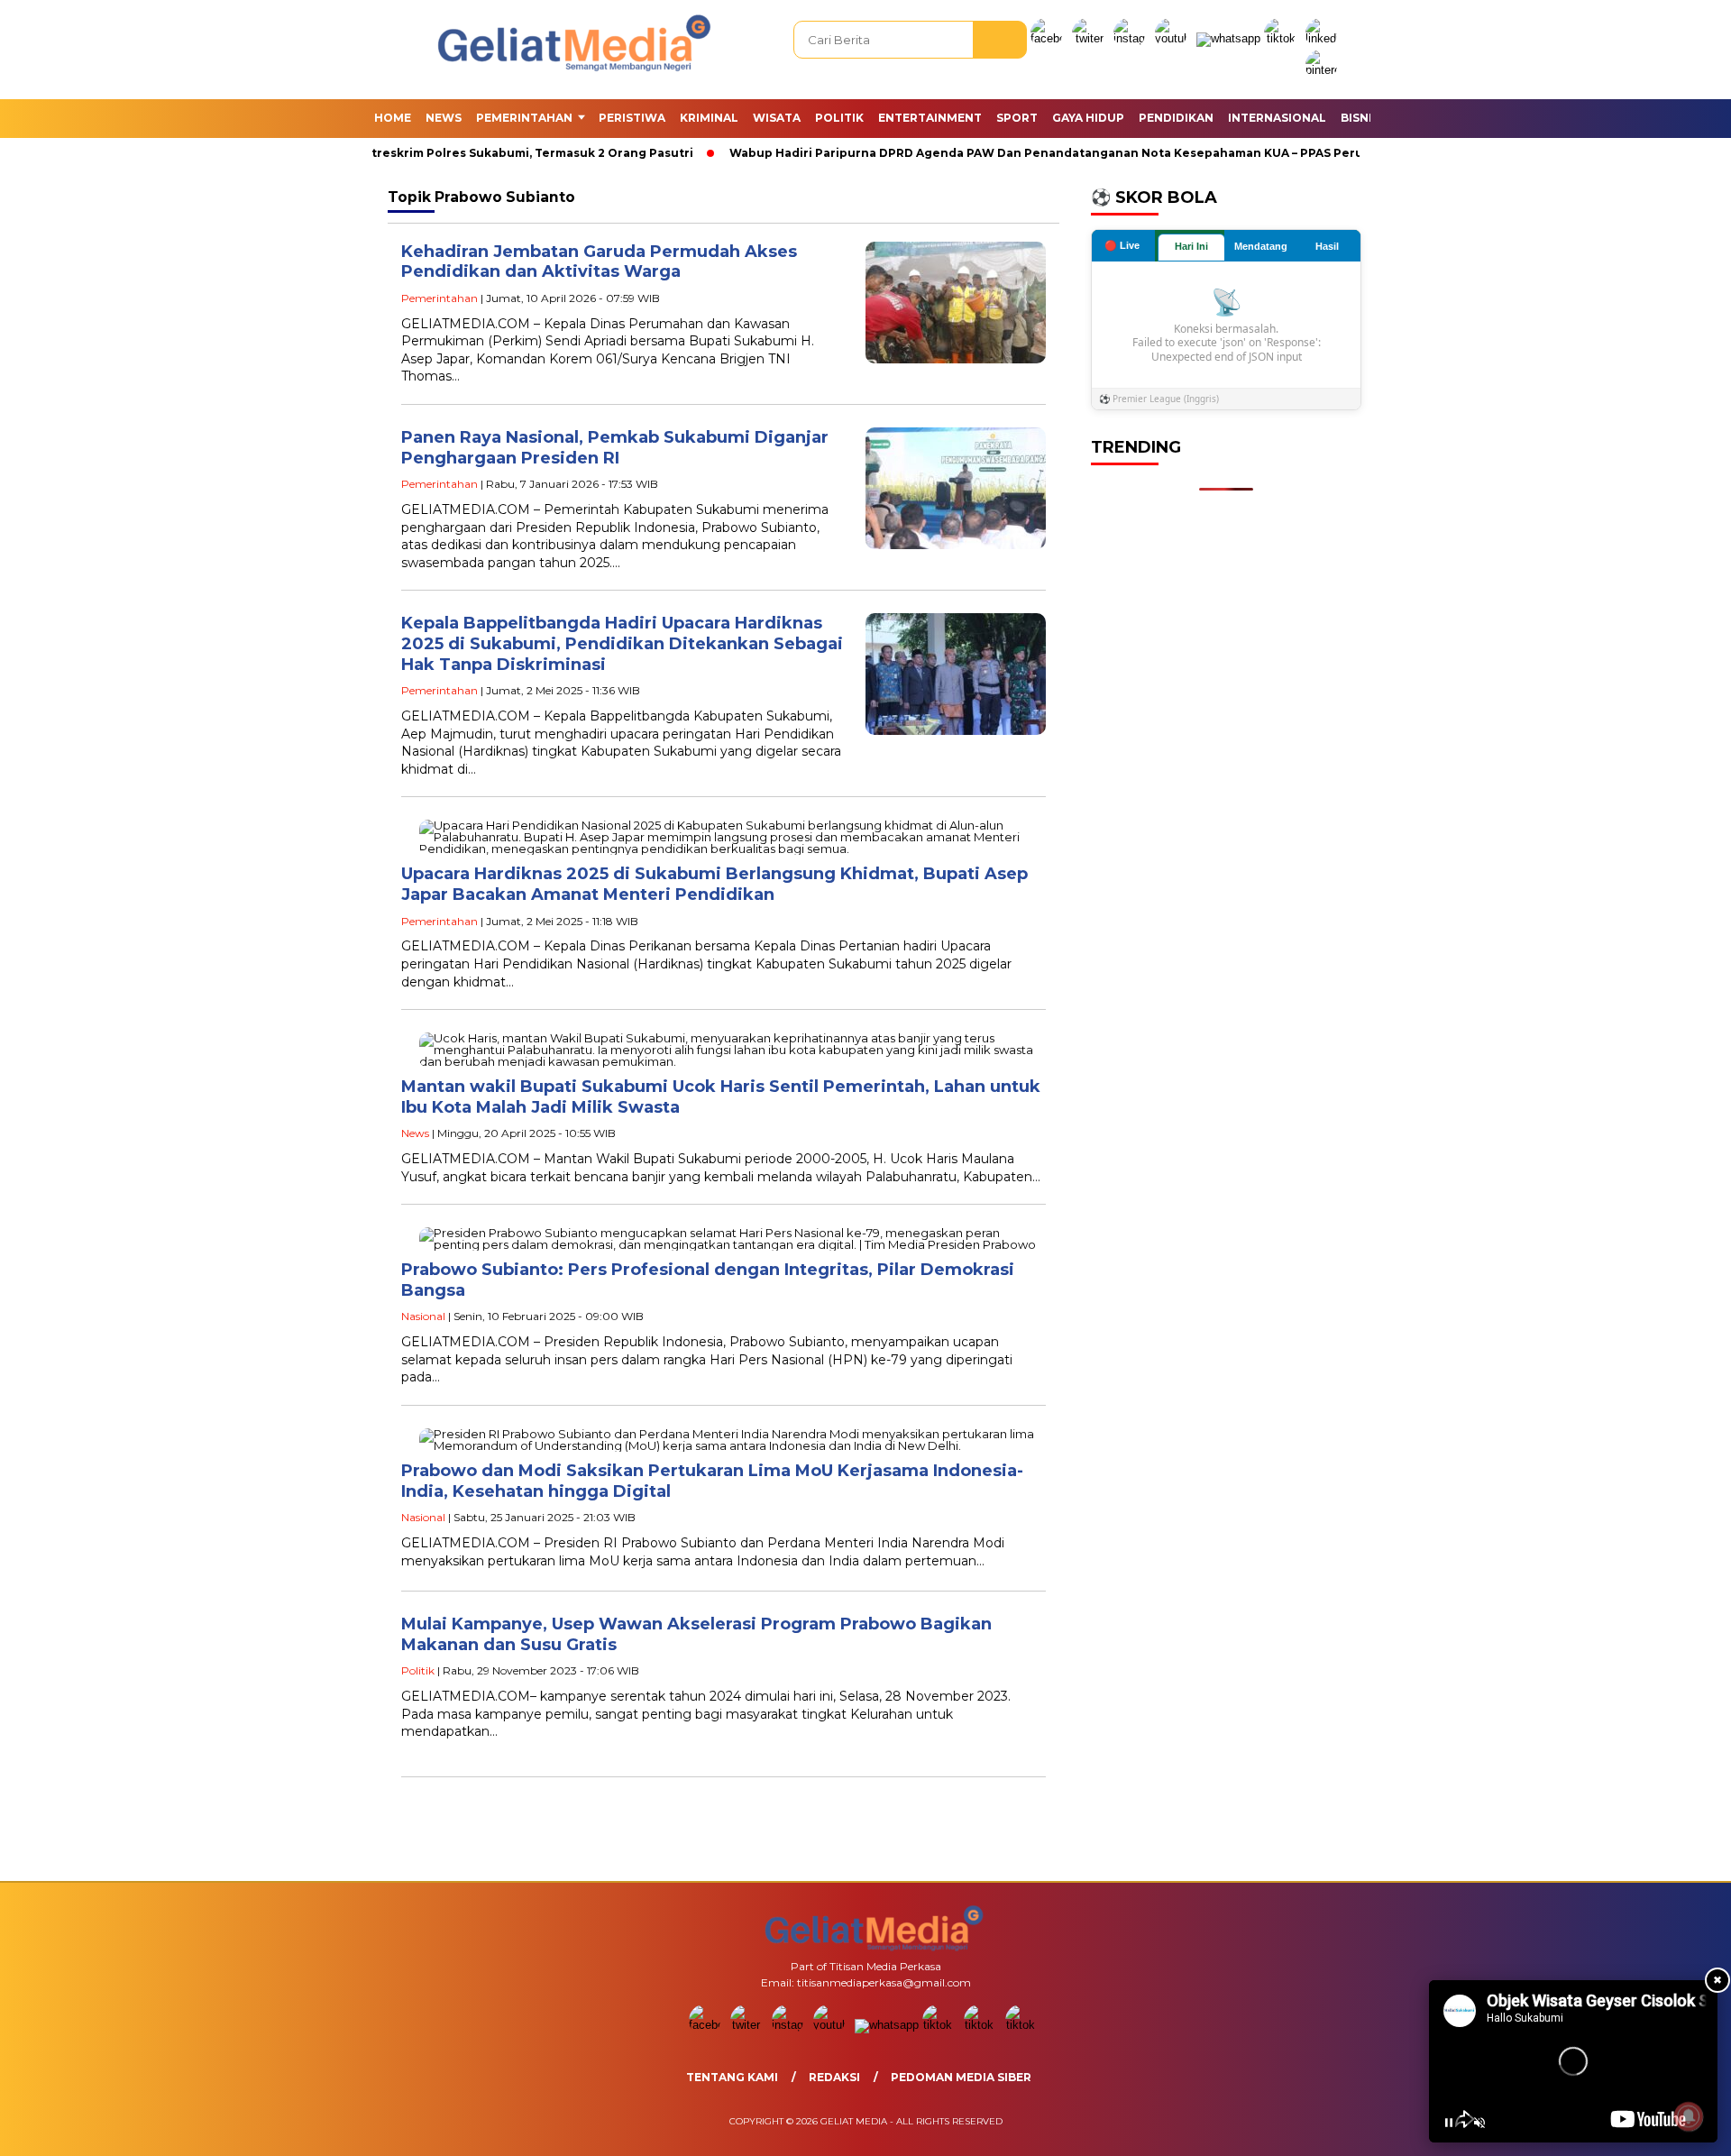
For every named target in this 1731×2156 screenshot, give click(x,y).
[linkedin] (1324, 38)
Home (393, 118)
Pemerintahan (524, 118)
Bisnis (1360, 118)
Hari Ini (1191, 246)
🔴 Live (1122, 245)
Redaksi (834, 2077)
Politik (839, 118)
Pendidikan (1176, 118)
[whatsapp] (1228, 38)
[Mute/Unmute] (1479, 2123)
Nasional (423, 1316)
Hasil (1327, 246)
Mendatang (1261, 246)
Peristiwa (632, 118)
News (444, 118)
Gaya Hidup (1088, 118)
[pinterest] (1324, 70)
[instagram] (1132, 38)
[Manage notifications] (1689, 2116)
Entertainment (930, 118)
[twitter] (1091, 38)
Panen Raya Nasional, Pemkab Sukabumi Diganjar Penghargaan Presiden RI (615, 448)
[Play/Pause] (1449, 2123)
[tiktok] (1283, 38)
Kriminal (709, 118)
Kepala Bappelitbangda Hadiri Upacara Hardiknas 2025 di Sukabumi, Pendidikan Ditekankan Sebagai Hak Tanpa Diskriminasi (622, 643)
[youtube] (1174, 38)
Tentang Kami (732, 2077)
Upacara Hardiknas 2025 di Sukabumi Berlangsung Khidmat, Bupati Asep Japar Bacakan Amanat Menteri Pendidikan (714, 884)
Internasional (1277, 118)
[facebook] (1049, 38)
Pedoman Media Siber (961, 2077)
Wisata (777, 118)
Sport (1017, 118)
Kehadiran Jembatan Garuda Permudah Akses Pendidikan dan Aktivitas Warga (599, 262)
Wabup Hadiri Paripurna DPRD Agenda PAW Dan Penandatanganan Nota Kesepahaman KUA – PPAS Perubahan (1035, 153)
